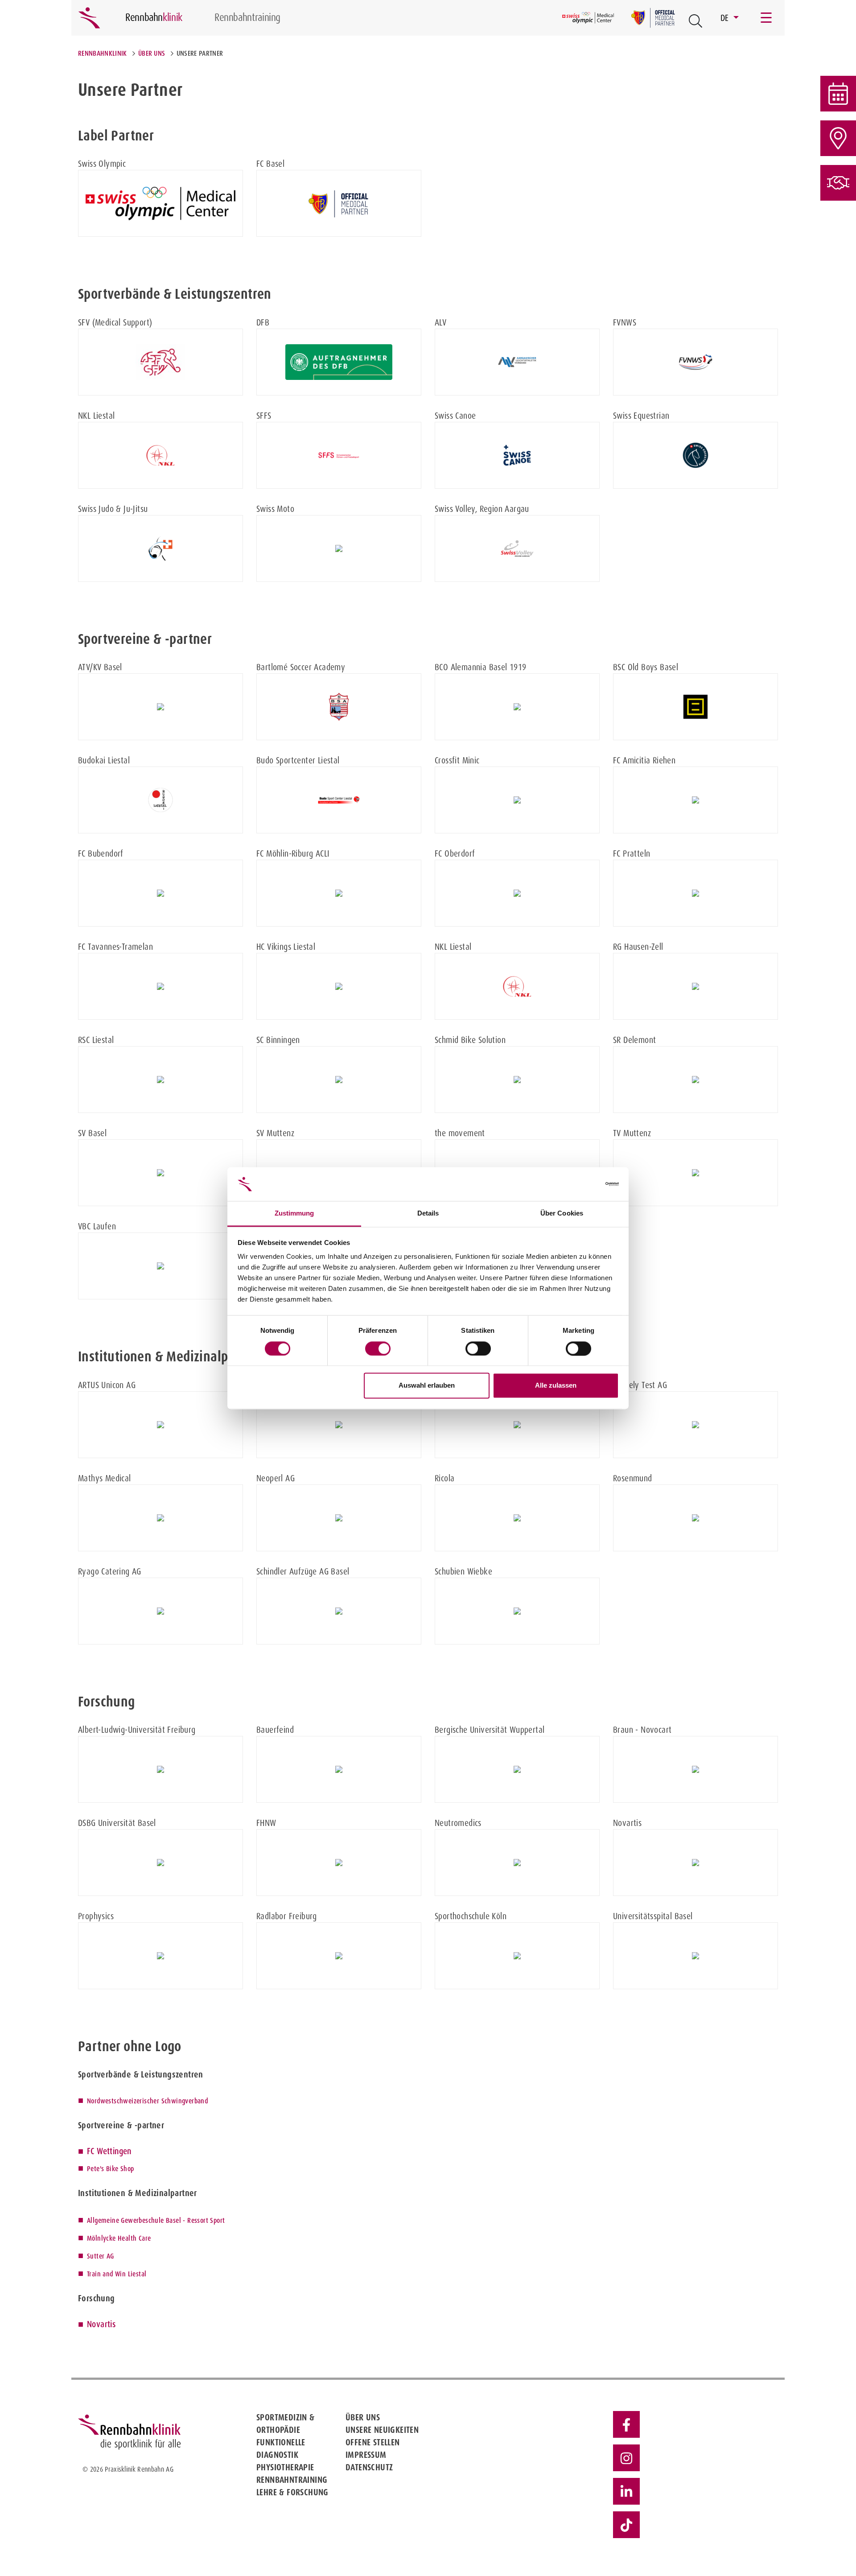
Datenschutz (369, 2467)
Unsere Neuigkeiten (382, 2430)
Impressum (366, 2455)
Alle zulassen (556, 1386)
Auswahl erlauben (427, 1386)
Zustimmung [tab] (294, 1214)
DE (726, 18)
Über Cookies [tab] (562, 1214)
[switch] (378, 1348)
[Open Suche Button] (695, 21)
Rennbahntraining (292, 2480)
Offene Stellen (373, 2442)
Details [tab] (428, 1214)
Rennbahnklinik (102, 53)
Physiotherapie (285, 2467)
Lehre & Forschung (292, 2492)
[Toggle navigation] (767, 18)
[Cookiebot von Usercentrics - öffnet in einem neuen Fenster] (580, 1184)
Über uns (152, 53)
